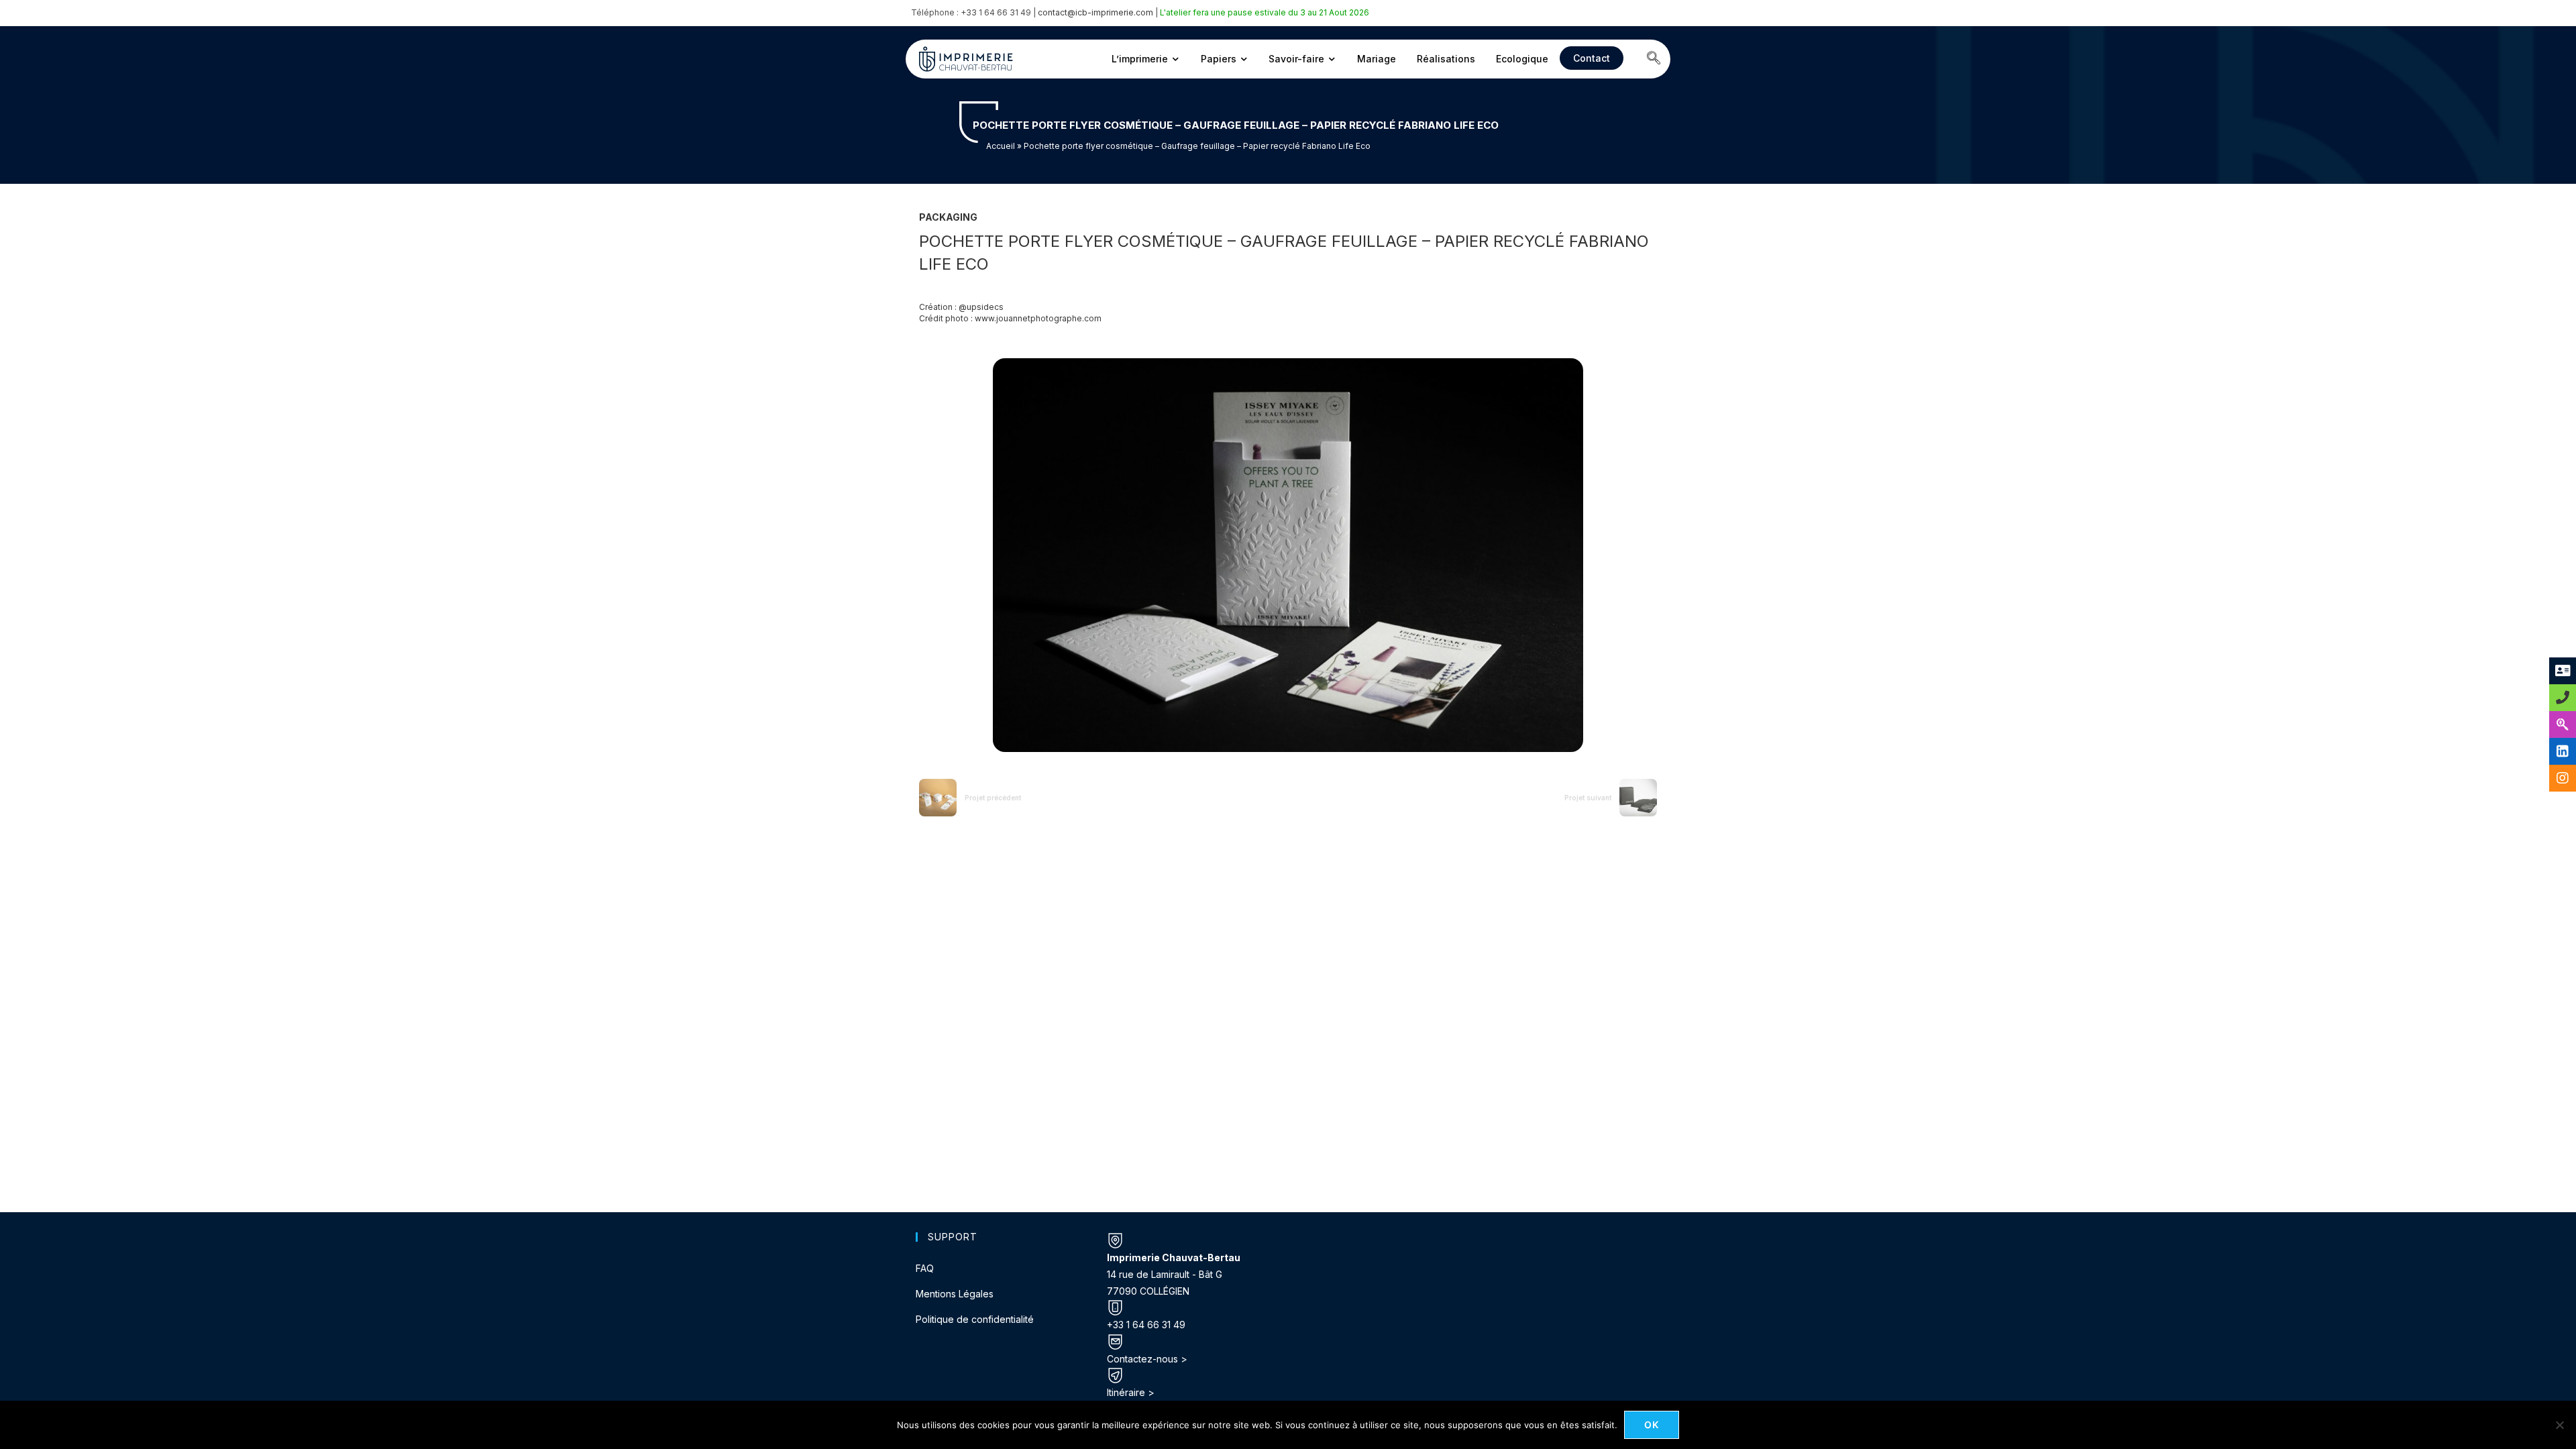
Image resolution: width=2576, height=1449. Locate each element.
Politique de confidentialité (975, 1319)
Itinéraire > (1131, 1392)
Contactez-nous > (1147, 1359)
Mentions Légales (955, 1294)
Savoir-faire (1296, 59)
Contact (1592, 58)
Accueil (1001, 146)
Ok (1652, 1425)
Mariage (1377, 59)
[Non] (2559, 1425)
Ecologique (1522, 59)
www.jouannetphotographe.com (1038, 318)
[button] (1654, 59)
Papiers (1219, 59)
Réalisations (1446, 59)
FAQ (925, 1268)
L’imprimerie (1140, 59)
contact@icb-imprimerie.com (1095, 12)
